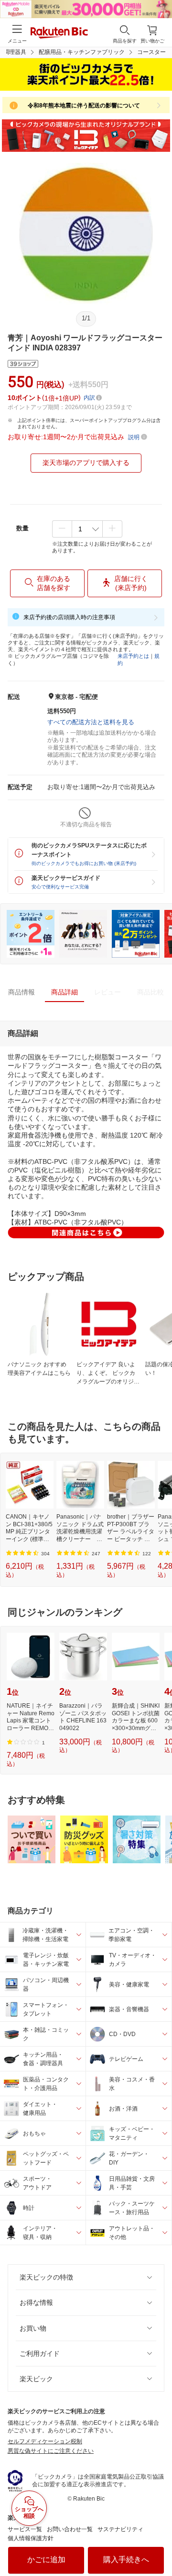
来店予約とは (133, 656)
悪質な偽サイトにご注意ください (51, 2451)
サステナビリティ (120, 2529)
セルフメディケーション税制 (45, 2441)
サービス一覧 (25, 2529)
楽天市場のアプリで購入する (86, 463)
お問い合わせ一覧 (70, 2529)
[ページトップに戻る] (158, 2544)
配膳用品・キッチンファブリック (82, 52)
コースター (151, 52)
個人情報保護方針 (31, 2538)
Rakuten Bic (59, 33)
